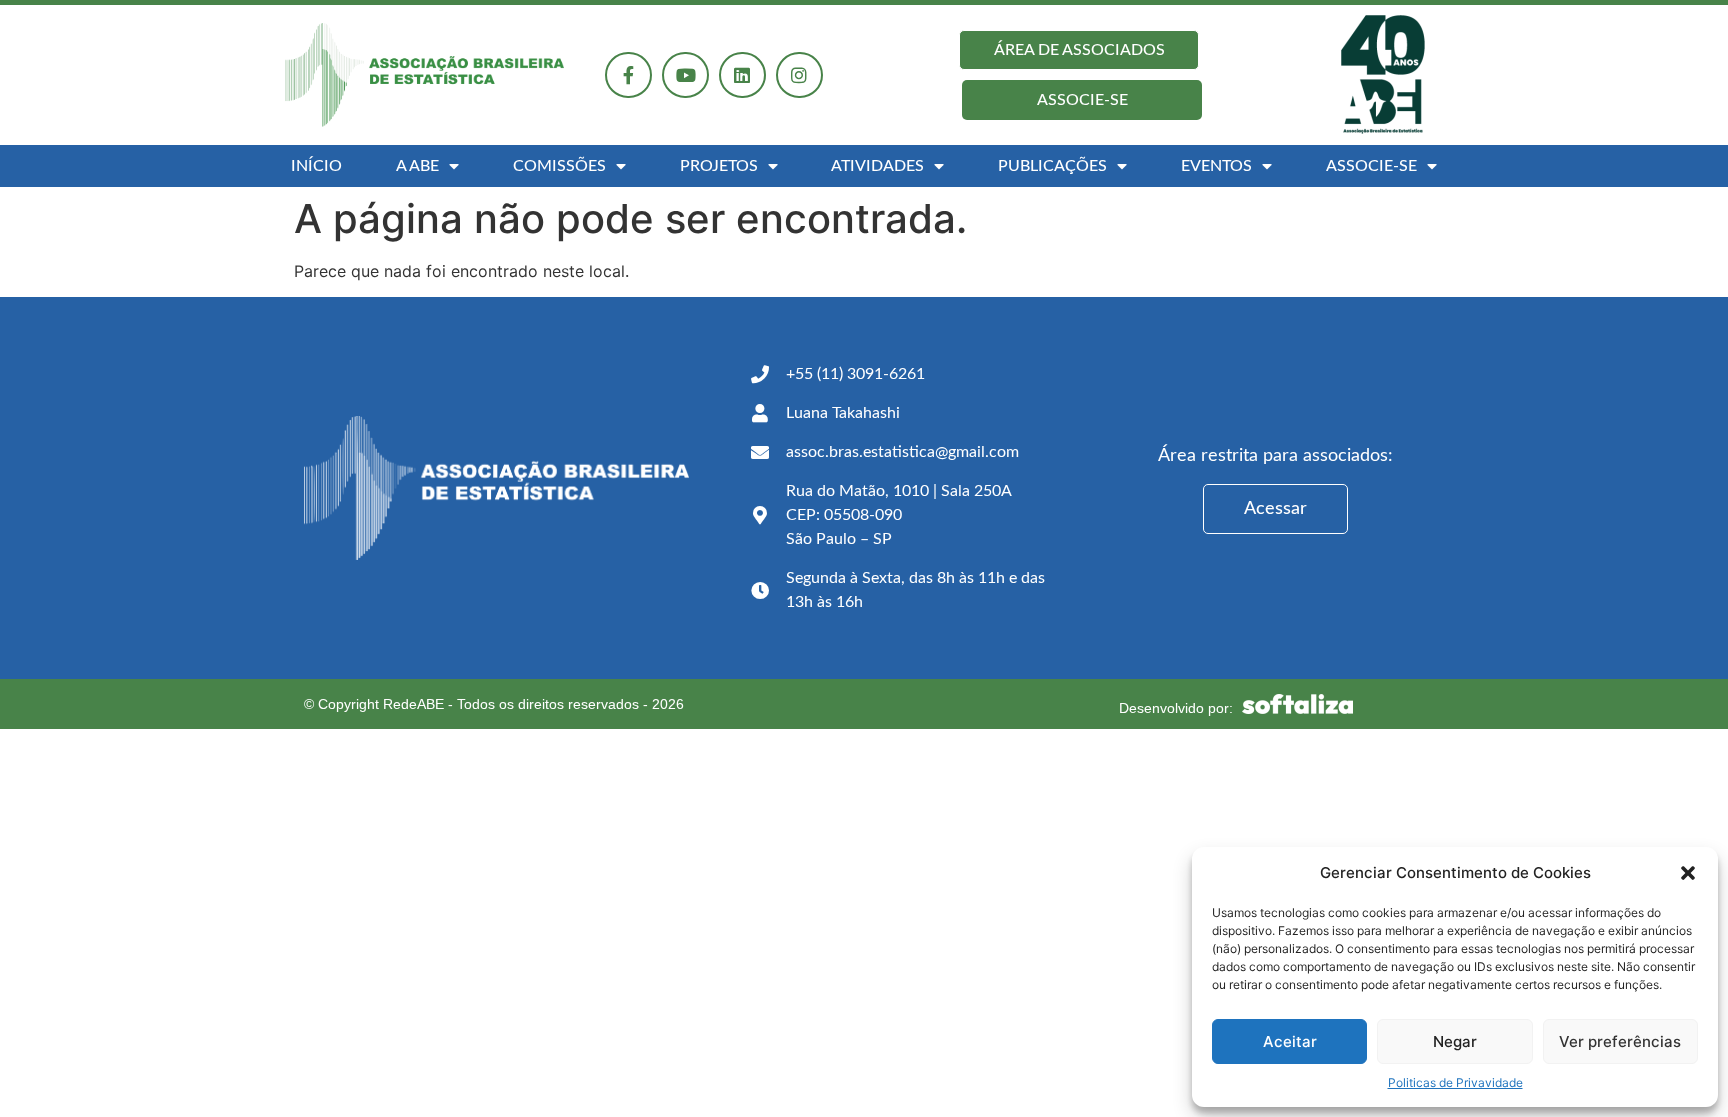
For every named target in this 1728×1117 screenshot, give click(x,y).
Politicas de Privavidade (1455, 1082)
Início (316, 166)
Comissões (559, 166)
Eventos (1216, 166)
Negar (1455, 1041)
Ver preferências (1620, 1041)
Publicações (1052, 166)
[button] (1688, 873)
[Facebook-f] (628, 75)
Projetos (719, 166)
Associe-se (1371, 166)
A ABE (417, 166)
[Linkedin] (742, 75)
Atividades (877, 166)
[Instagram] (799, 75)
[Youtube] (685, 75)
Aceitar (1290, 1041)
